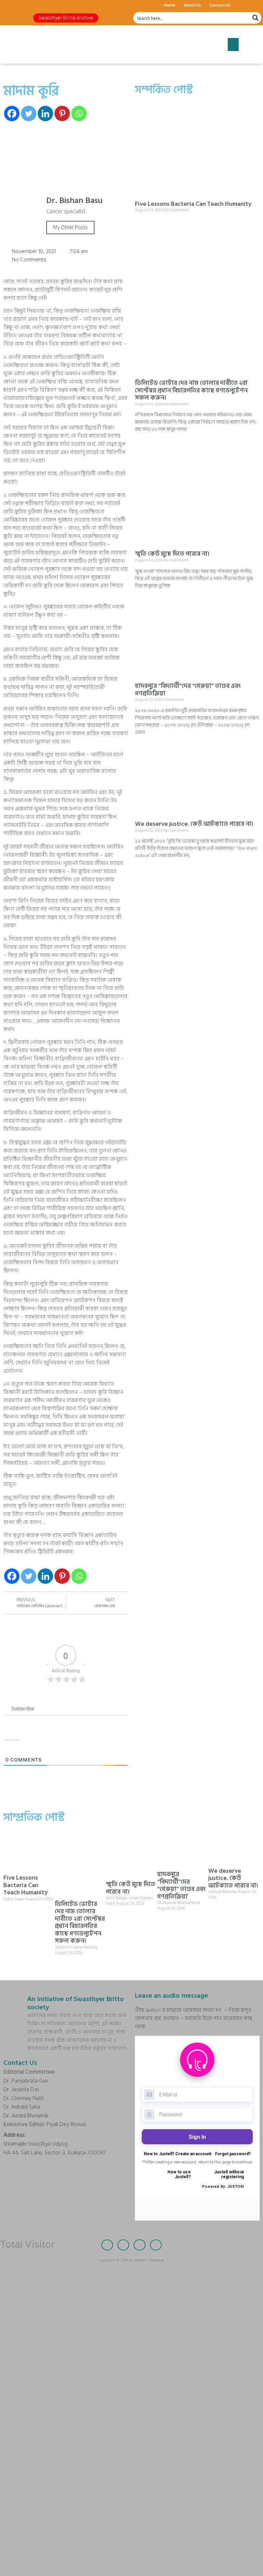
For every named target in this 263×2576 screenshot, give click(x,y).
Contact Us (220, 5)
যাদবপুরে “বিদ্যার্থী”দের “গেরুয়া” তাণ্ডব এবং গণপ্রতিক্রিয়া (188, 690)
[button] (66, 18)
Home (170, 5)
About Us (192, 5)
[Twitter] (21, 5)
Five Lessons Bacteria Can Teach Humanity (193, 204)
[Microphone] (57, 5)
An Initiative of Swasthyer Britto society (76, 2003)
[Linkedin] (45, 113)
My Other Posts (70, 228)
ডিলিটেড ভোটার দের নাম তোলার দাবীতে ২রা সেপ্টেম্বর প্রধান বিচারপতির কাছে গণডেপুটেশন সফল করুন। (191, 390)
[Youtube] (45, 5)
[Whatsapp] (79, 113)
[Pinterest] (62, 113)
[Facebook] (9, 5)
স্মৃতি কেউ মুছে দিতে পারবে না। (172, 554)
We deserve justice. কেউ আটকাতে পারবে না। (194, 824)
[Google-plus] (33, 5)
